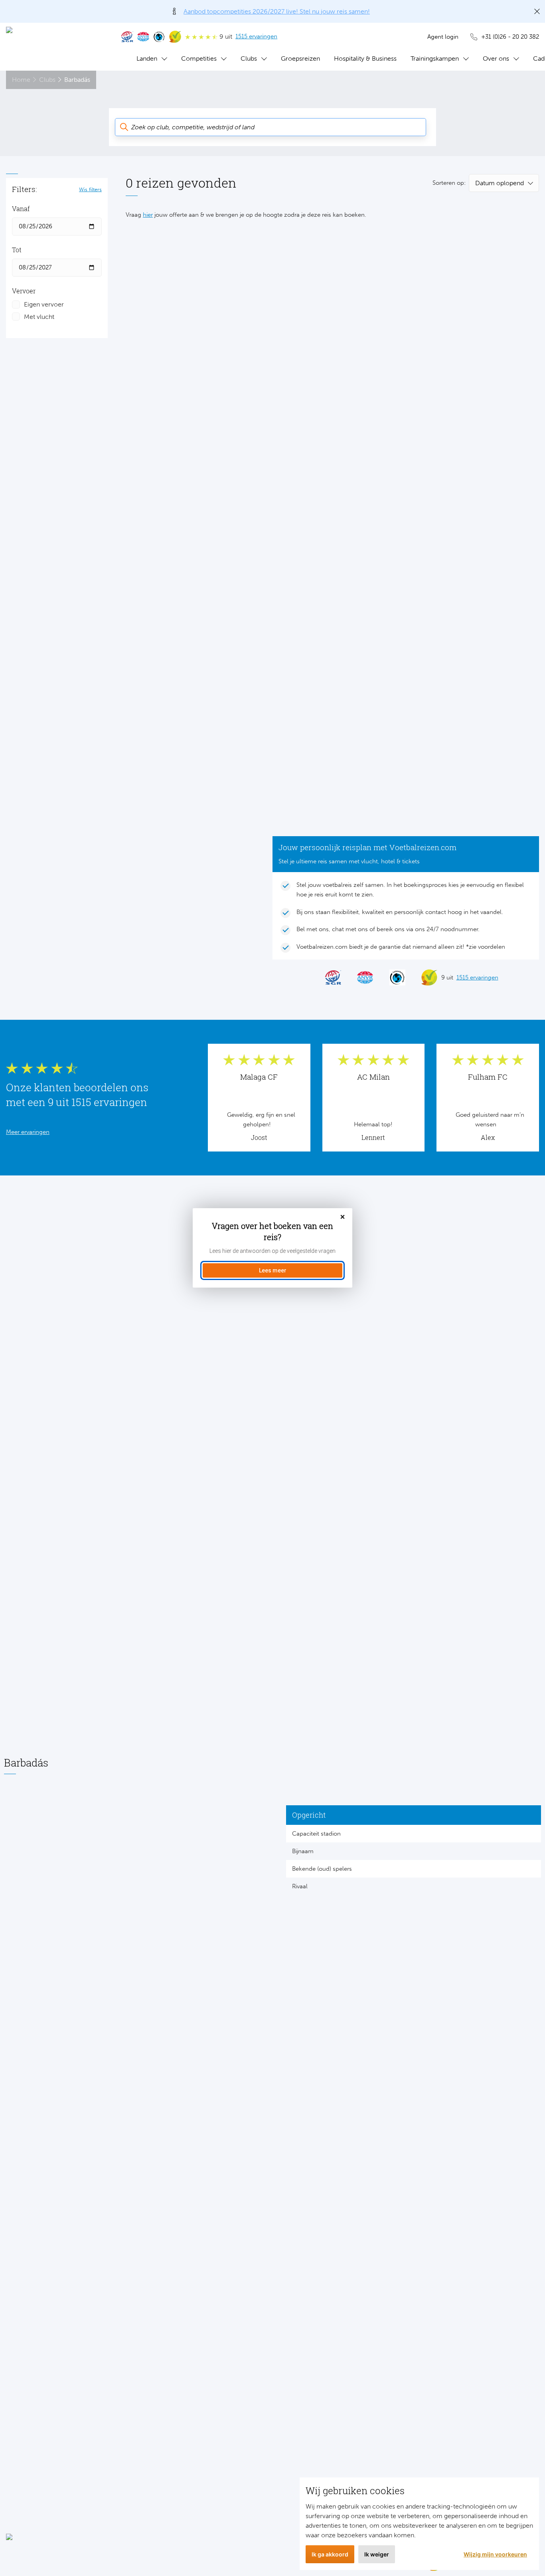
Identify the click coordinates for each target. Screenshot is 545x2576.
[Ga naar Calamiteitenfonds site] (159, 37)
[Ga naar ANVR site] (143, 37)
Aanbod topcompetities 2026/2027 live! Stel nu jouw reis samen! (277, 11)
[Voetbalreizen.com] (56, 47)
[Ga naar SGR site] (127, 37)
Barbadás (77, 80)
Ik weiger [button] (377, 2554)
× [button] (343, 1217)
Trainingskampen (435, 58)
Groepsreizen (300, 58)
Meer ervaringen (28, 1132)
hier (148, 215)
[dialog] (272, 1248)
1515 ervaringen (256, 36)
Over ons (496, 58)
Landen (147, 58)
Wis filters (90, 189)
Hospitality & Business (365, 58)
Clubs (249, 58)
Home (21, 80)
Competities (199, 58)
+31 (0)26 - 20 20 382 (510, 37)
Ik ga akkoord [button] (330, 2554)
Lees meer (273, 1270)
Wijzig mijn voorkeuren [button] (495, 2554)
